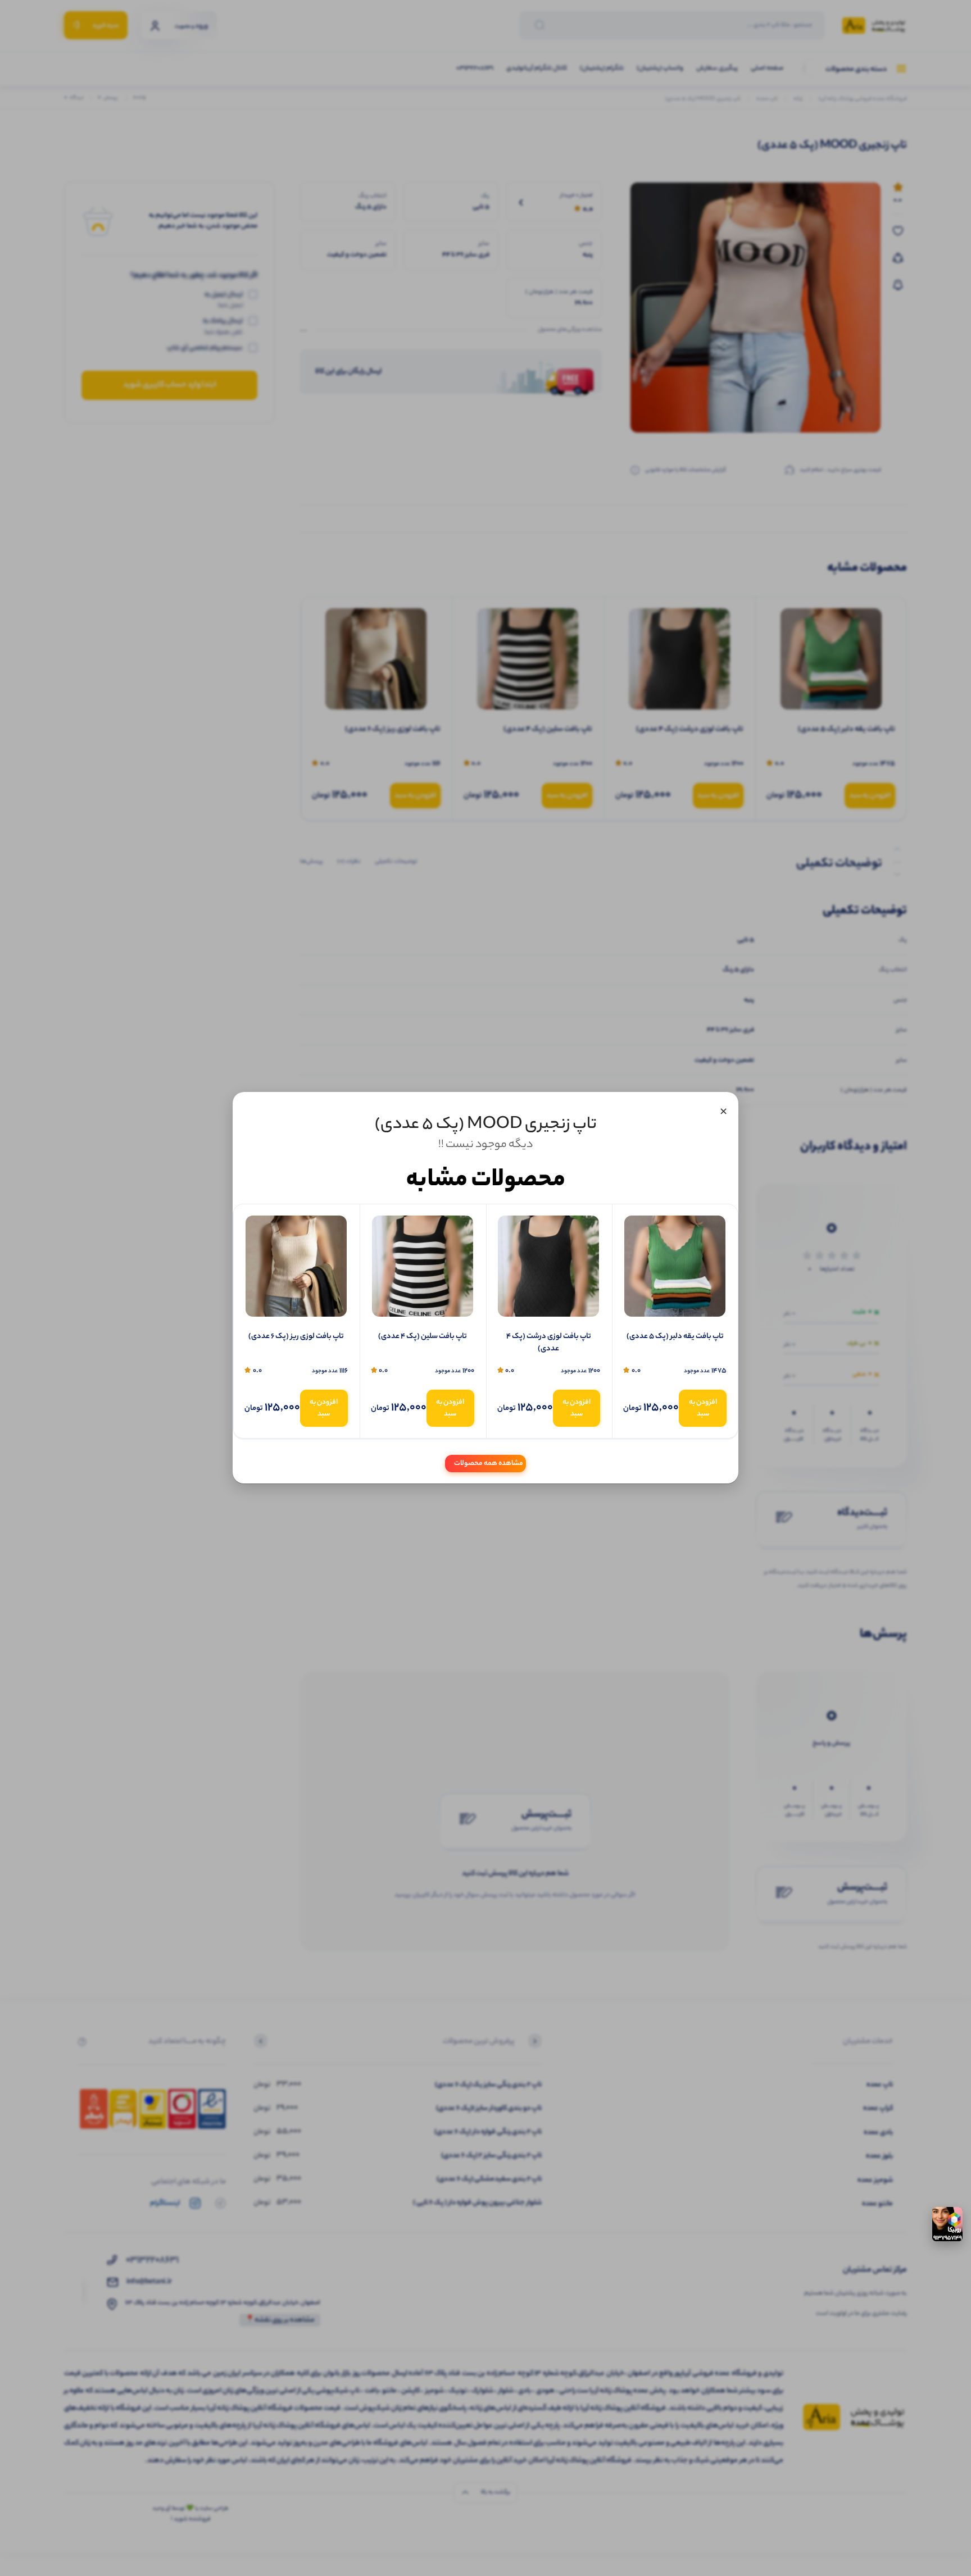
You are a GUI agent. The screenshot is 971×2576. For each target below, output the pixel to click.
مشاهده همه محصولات (489, 1464)
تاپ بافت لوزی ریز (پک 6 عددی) (296, 1337)
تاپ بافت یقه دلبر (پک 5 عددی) (675, 1337)
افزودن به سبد (703, 1408)
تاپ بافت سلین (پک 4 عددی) (423, 1337)
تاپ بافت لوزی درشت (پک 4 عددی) (549, 1343)
